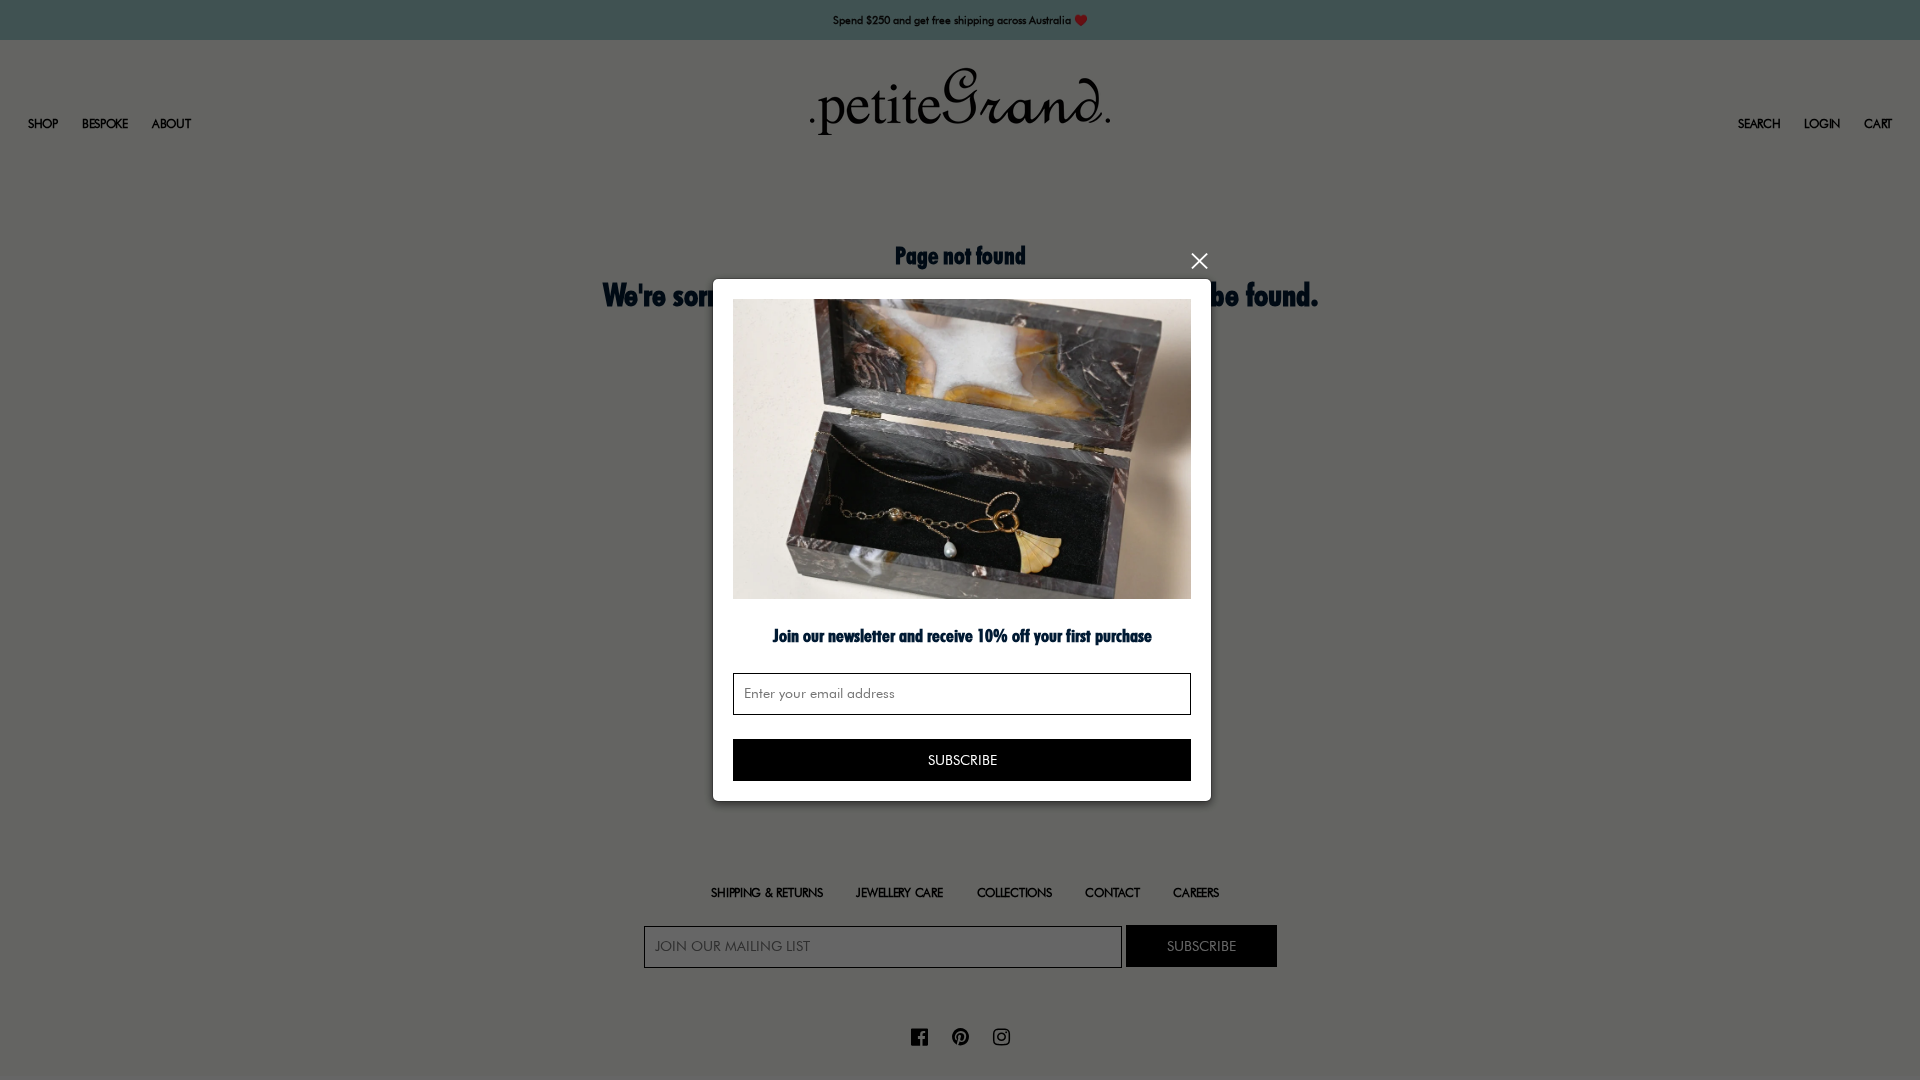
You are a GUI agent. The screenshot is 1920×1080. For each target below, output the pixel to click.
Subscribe (962, 760)
